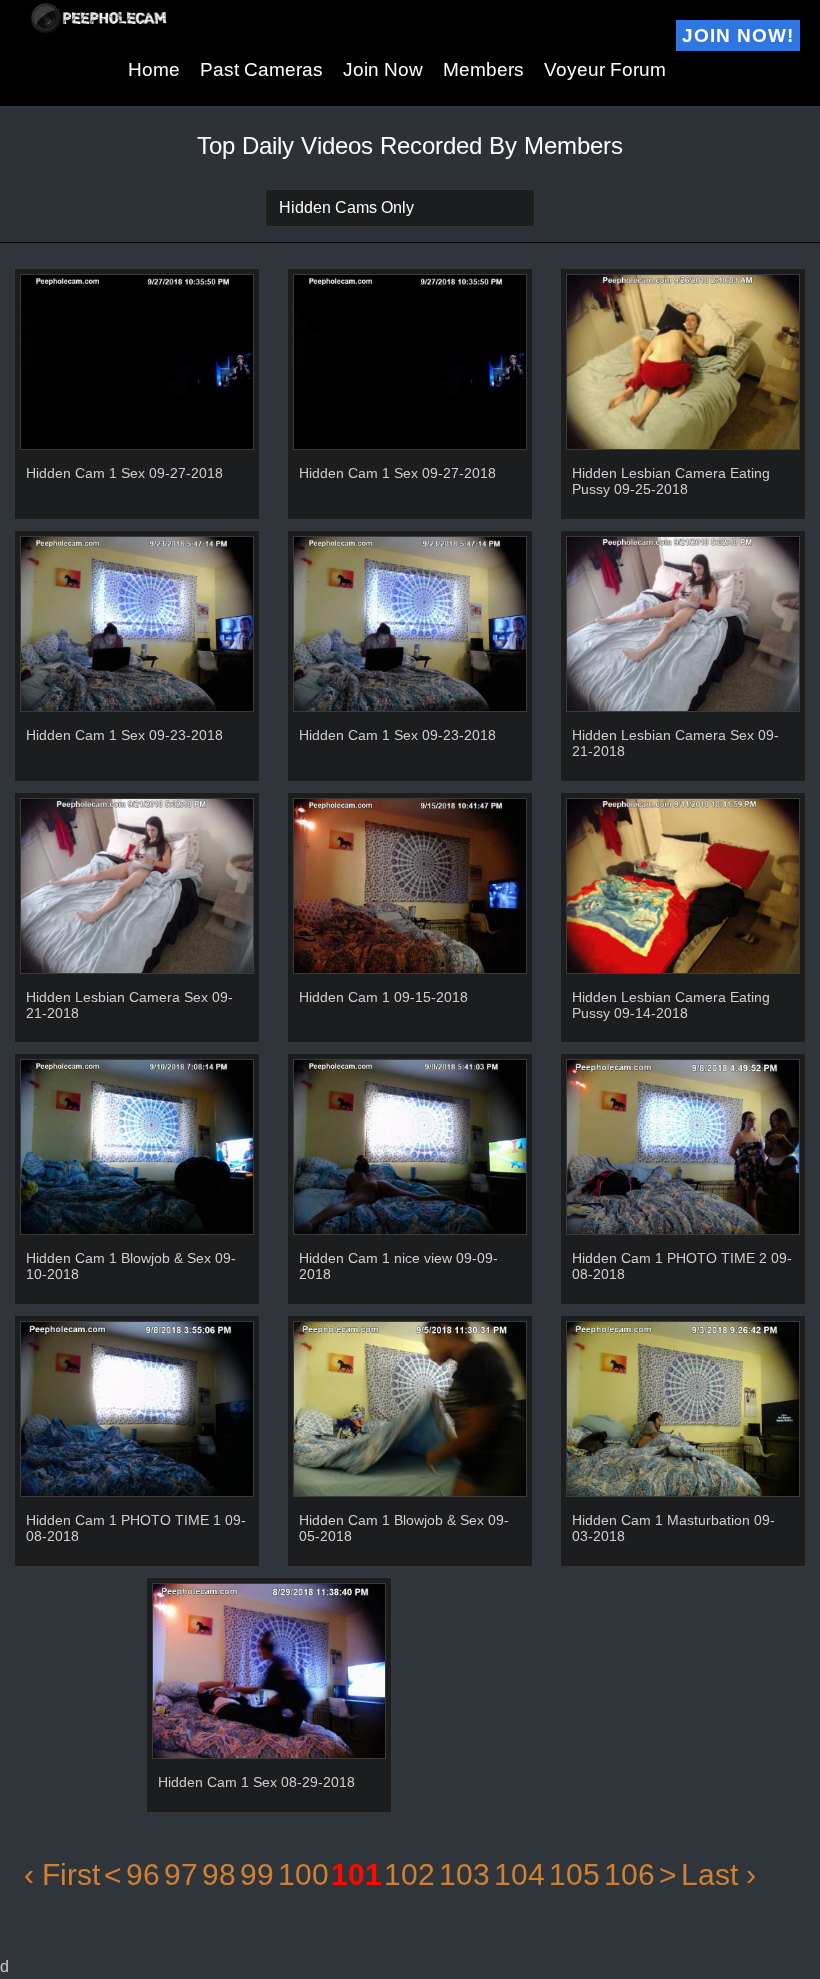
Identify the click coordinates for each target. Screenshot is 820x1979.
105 (574, 1874)
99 (257, 1874)
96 (143, 1874)
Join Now (383, 69)
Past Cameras (261, 69)
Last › (718, 1874)
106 (629, 1874)
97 (181, 1874)
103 (464, 1874)
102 (409, 1874)
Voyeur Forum (605, 69)
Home (154, 69)
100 (303, 1874)
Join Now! (738, 35)
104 (519, 1874)
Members (483, 69)
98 (219, 1874)
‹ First (62, 1874)
